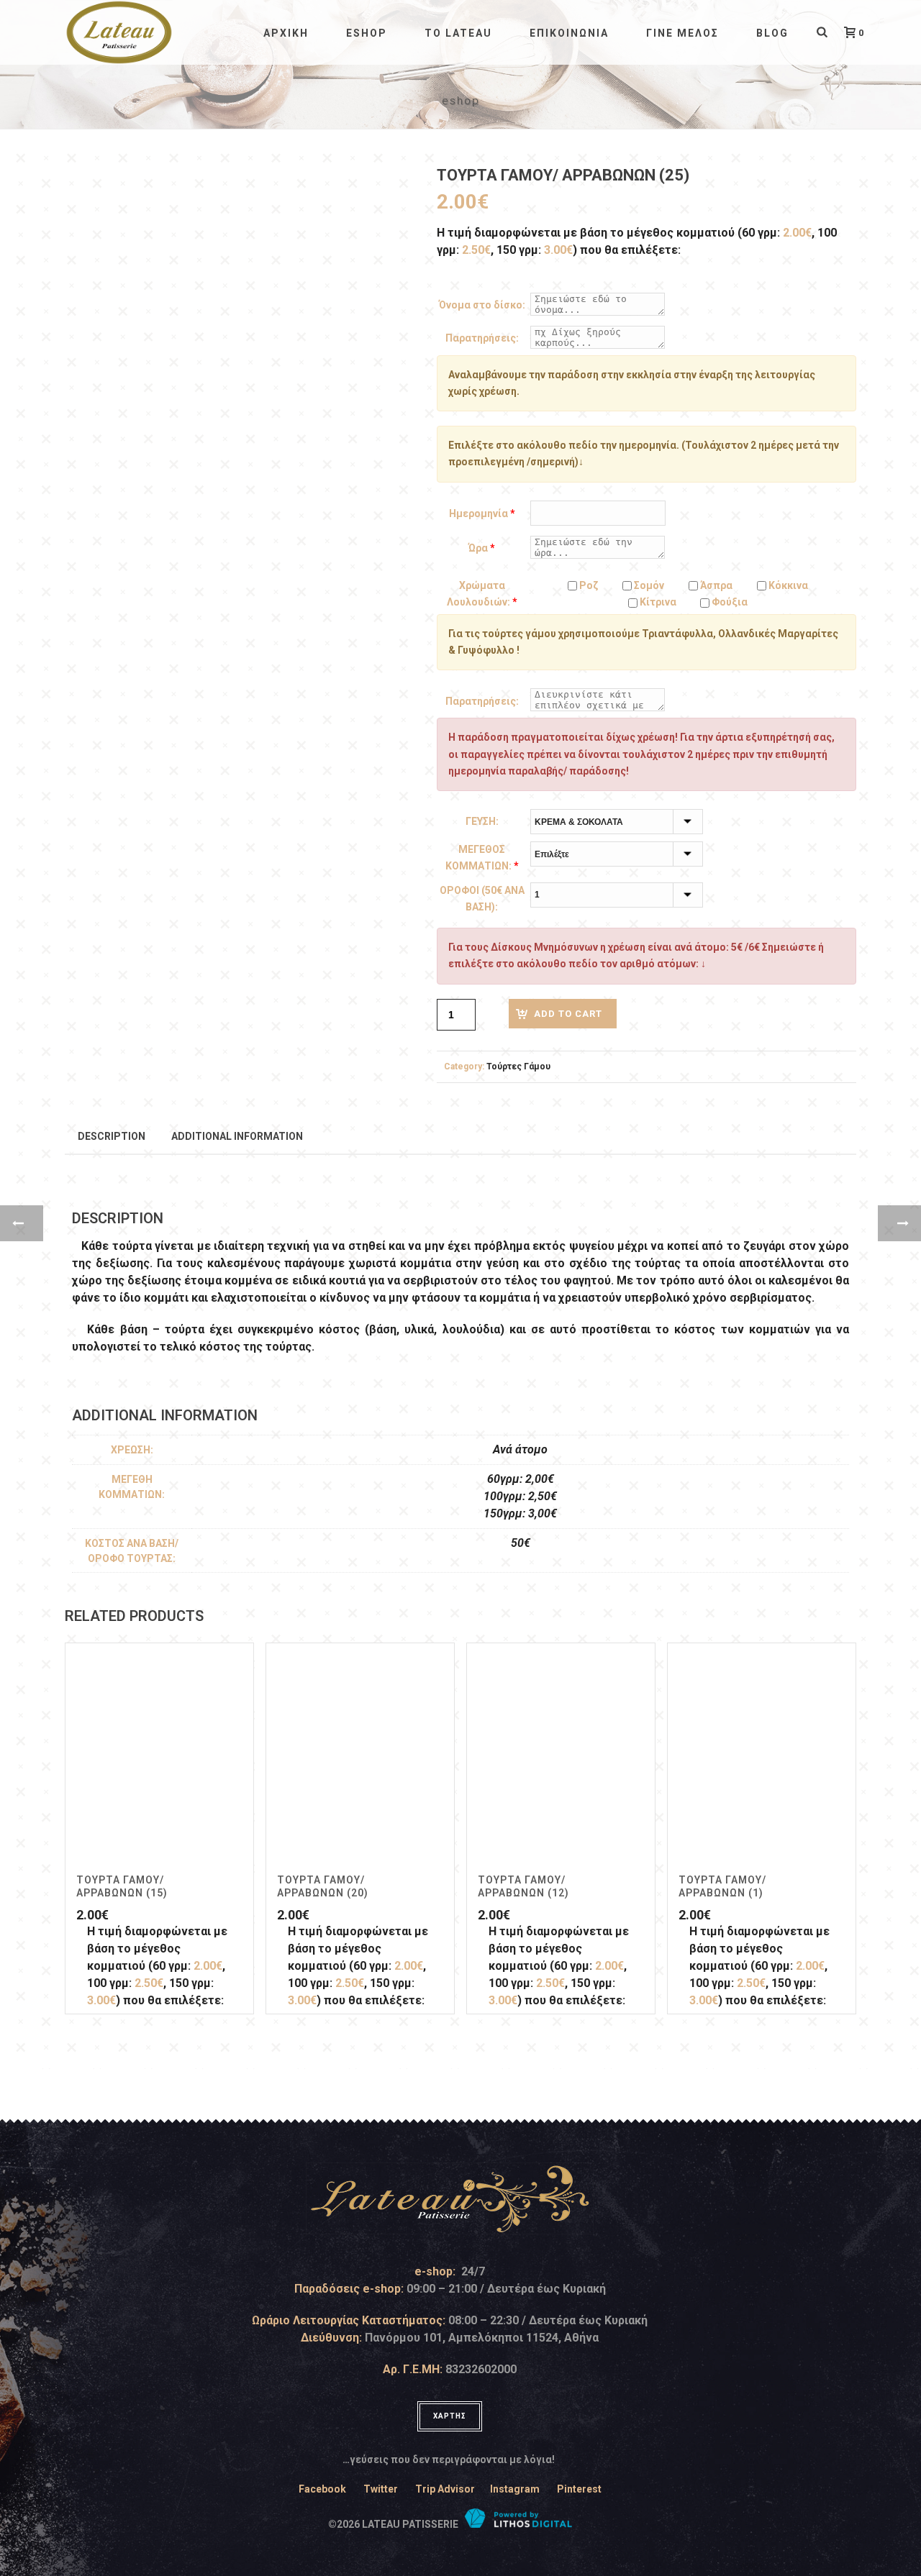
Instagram (515, 2489)
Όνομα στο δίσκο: (482, 305)
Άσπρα (715, 585)
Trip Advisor (445, 2489)
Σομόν (648, 585)
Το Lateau (458, 33)
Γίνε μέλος (682, 33)
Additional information (237, 1136)
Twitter (381, 2489)
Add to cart (568, 1014)
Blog (772, 33)
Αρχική (286, 33)
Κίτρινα (657, 602)
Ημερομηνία (482, 513)
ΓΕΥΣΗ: (482, 821)
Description (112, 1136)
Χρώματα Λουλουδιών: (482, 594)
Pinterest (579, 2489)
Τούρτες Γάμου (518, 1067)
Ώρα (482, 548)
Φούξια (729, 602)
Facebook (322, 2489)
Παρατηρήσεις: (482, 338)
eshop (367, 33)
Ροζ (587, 585)
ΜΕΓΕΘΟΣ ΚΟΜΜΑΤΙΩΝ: (482, 858)
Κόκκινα (787, 585)
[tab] (112, 1136)
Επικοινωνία (569, 33)
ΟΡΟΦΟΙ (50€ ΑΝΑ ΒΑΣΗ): (482, 899)
